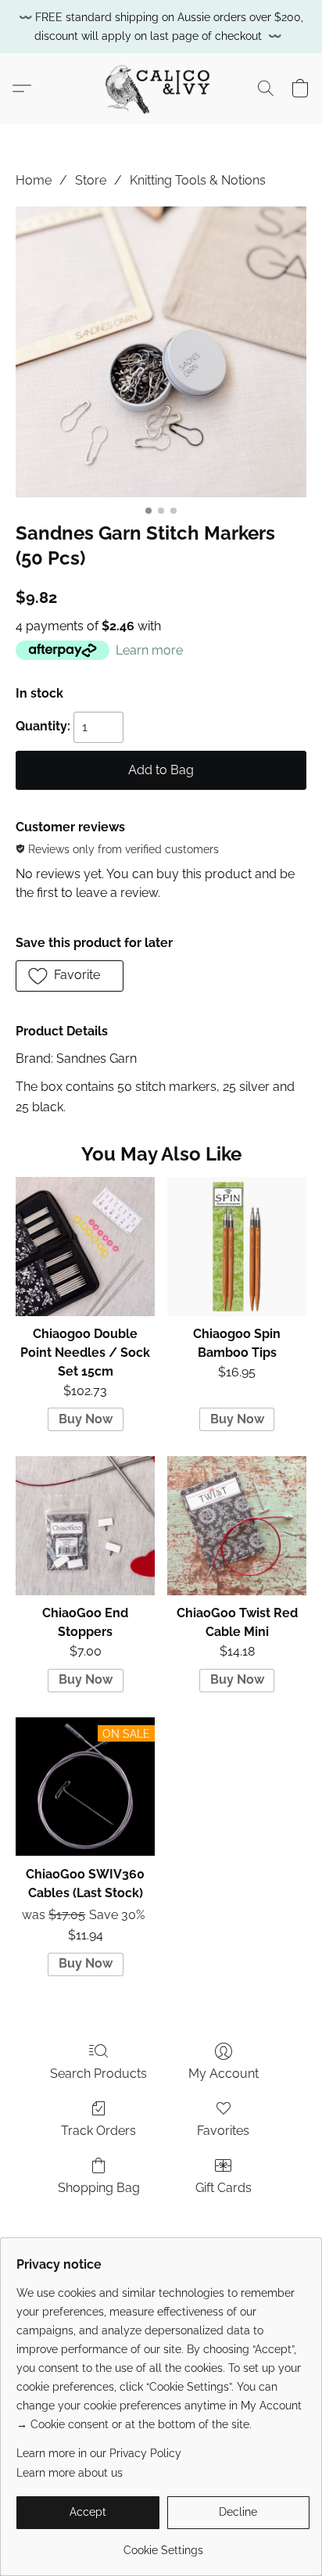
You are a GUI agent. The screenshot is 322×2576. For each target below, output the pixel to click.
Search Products (98, 2074)
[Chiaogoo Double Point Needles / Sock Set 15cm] (85, 1247)
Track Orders (98, 2131)
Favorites (223, 2131)
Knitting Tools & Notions (198, 180)
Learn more (149, 650)
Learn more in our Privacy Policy (99, 2453)
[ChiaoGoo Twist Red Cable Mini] (237, 1526)
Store (91, 180)
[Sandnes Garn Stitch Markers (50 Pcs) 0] (161, 352)
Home (34, 180)
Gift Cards (224, 2188)
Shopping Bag (99, 2188)
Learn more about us (70, 2473)
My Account (224, 2074)
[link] (163, 2544)
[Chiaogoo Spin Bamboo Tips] (237, 1247)
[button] (161, 88)
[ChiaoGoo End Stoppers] (85, 1526)
